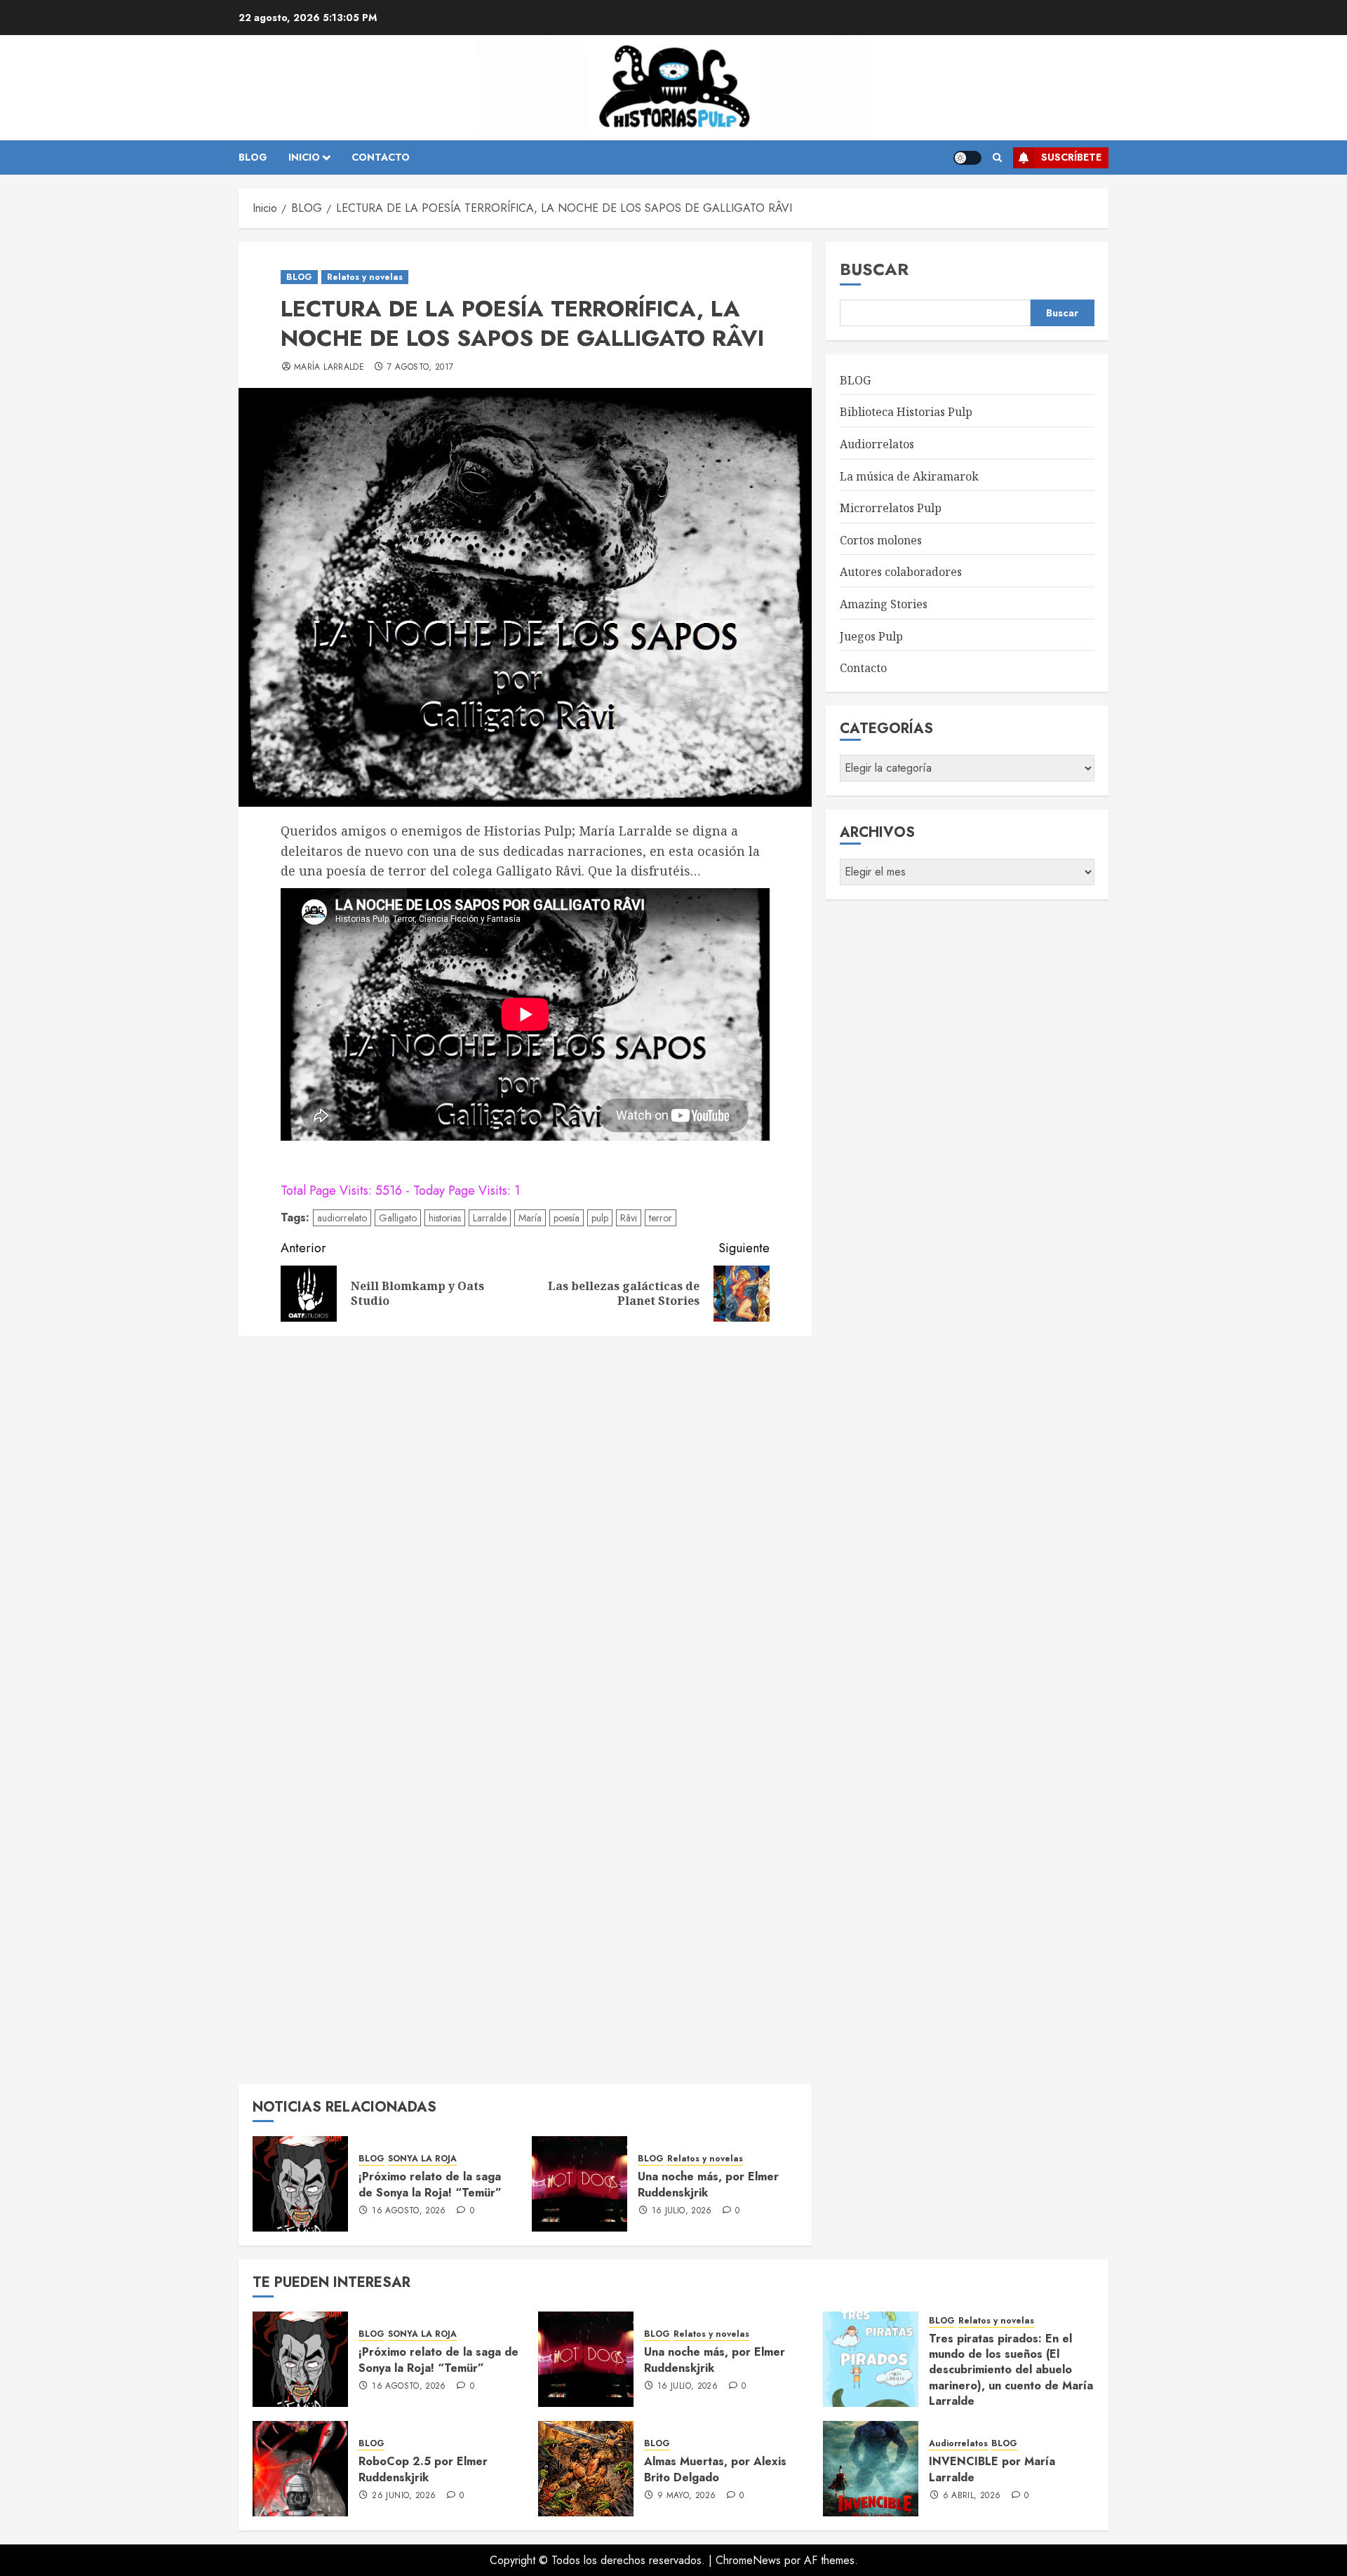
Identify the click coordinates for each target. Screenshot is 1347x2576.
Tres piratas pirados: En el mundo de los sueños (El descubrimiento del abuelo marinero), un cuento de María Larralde (1011, 2370)
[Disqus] (525, 1525)
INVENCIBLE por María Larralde (992, 2469)
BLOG (253, 157)
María (530, 1218)
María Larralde (329, 368)
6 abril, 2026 (972, 2496)
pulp (600, 1218)
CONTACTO (381, 157)
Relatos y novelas (365, 277)
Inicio (304, 157)
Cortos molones (881, 540)
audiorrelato (342, 1218)
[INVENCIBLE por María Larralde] (871, 2469)
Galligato (398, 1218)
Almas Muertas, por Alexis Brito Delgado (715, 2469)
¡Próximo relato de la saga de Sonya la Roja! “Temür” (430, 2184)
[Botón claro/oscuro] (967, 158)
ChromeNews (748, 2560)
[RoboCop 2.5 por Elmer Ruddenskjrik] (300, 2469)
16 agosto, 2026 (409, 2211)
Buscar (874, 269)
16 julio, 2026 (682, 2211)
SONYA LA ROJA (422, 2159)
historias (445, 1218)
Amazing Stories (884, 604)
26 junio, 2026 (404, 2496)
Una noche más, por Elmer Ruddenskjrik (708, 2184)
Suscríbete (1071, 157)
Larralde (490, 1218)
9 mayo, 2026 (686, 2496)
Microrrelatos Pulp (891, 508)
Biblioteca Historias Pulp (906, 412)
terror (661, 1218)
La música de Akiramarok (909, 476)
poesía (567, 1218)
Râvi (629, 1218)
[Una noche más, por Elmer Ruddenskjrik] (579, 2184)
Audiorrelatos (877, 444)
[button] (997, 158)
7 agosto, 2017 (420, 368)
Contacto (863, 668)
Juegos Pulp (871, 636)
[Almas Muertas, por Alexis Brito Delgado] (586, 2469)
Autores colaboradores (901, 572)
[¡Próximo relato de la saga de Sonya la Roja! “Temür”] (300, 2184)
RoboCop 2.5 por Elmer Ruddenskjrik (423, 2469)
